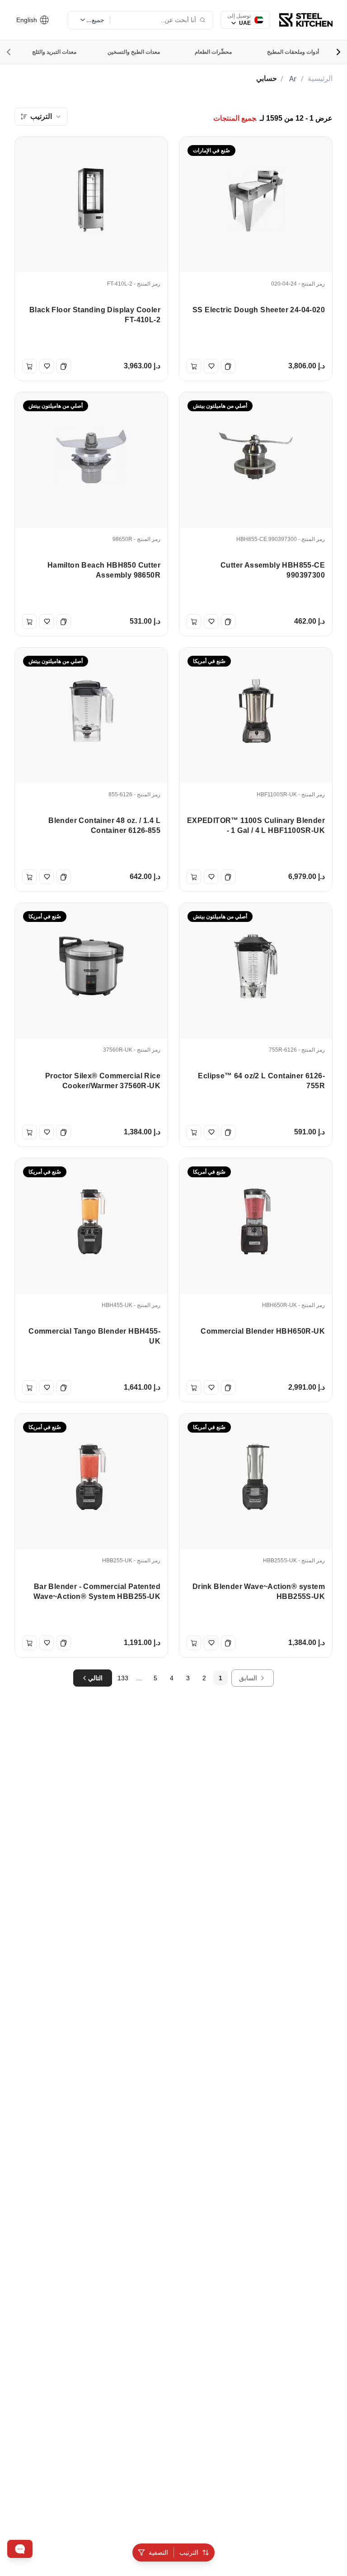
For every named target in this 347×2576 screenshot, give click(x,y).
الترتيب (189, 2552)
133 (123, 1678)
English (28, 20)
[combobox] (41, 117)
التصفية (158, 2552)
